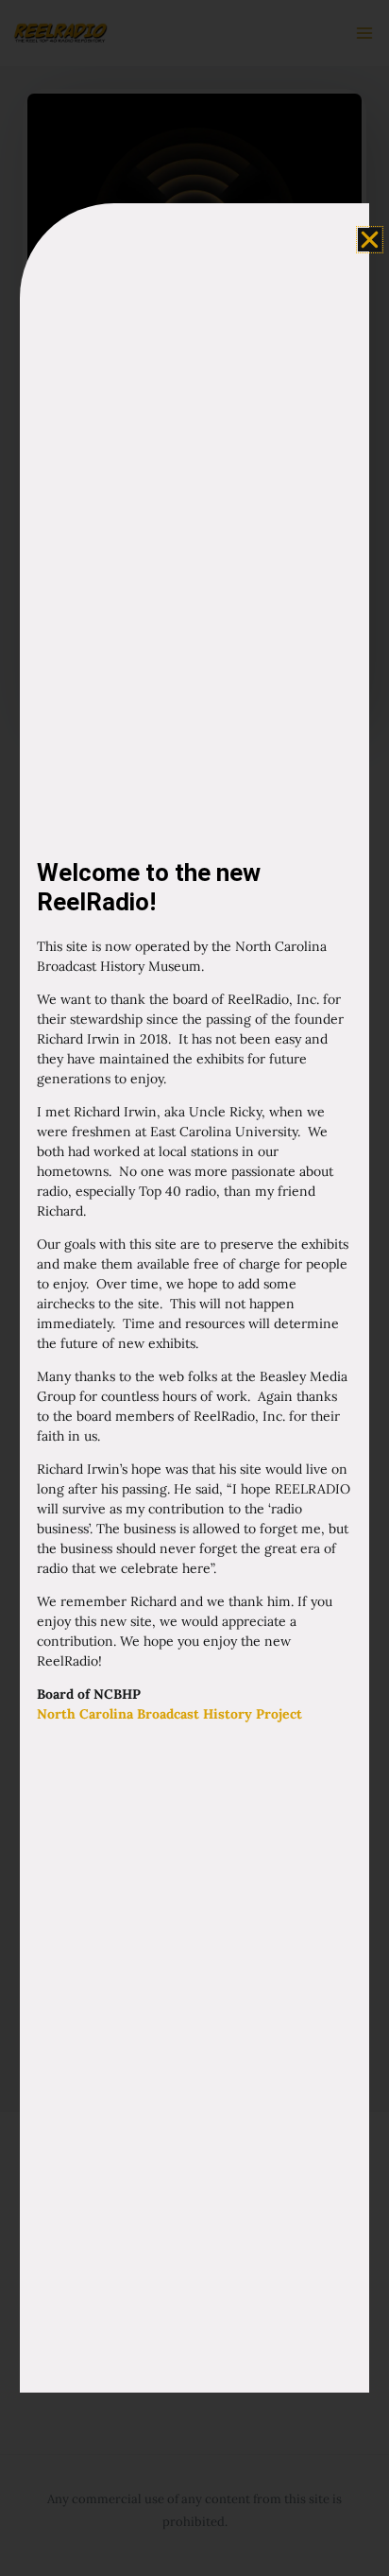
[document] (194, 1288)
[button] (370, 240)
